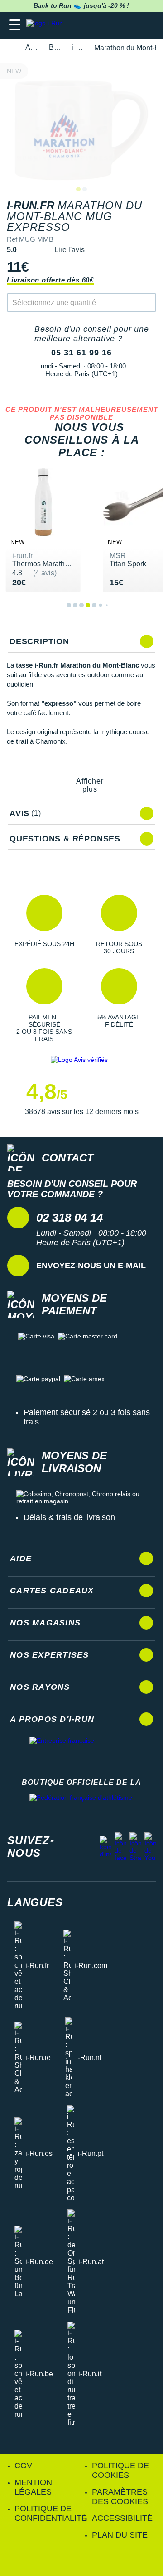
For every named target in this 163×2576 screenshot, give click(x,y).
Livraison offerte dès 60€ (50, 280)
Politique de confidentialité (51, 2513)
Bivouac (55, 47)
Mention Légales (33, 2487)
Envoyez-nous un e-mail (91, 1266)
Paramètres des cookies (120, 2497)
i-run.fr (78, 47)
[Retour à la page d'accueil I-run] (47, 25)
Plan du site (120, 2535)
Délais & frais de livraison (69, 1517)
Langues (35, 1902)
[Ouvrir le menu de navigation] (15, 25)
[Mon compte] (129, 25)
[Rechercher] (94, 25)
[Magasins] (112, 25)
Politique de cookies (120, 2470)
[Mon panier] (147, 25)
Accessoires (32, 47)
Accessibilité (122, 2518)
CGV (23, 2466)
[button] (44, 925)
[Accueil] (10, 48)
